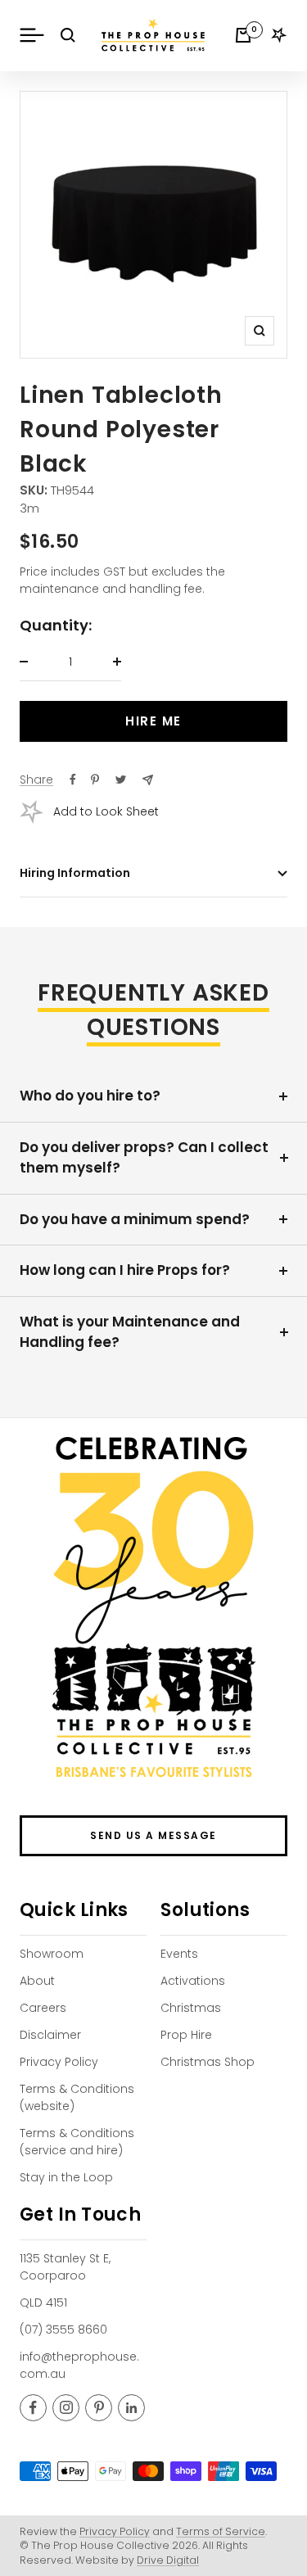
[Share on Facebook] (73, 780)
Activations (193, 1981)
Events (179, 1954)
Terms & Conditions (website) (77, 2097)
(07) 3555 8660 (63, 2330)
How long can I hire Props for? (125, 1270)
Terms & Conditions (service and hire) (77, 2142)
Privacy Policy (59, 2062)
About (37, 1981)
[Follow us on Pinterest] (99, 2408)
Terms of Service (221, 2531)
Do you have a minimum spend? (135, 1219)
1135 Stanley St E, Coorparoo (65, 2267)
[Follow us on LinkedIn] (131, 2408)
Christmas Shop (208, 2062)
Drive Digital (168, 2560)
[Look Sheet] (279, 35)
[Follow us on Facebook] (33, 2408)
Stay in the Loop (66, 2177)
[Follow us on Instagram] (66, 2408)
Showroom (52, 1954)
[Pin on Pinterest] (95, 780)
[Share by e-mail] (148, 780)
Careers (43, 2008)
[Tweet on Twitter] (121, 780)
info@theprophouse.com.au (79, 2365)
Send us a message (153, 1835)
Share (36, 780)
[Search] (68, 35)
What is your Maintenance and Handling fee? (130, 1332)
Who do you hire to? (90, 1096)
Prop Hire (186, 2035)
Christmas (191, 2008)
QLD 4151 (43, 2303)
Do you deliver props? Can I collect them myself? (144, 1158)
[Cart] (243, 35)
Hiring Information (75, 873)
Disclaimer (50, 2035)
